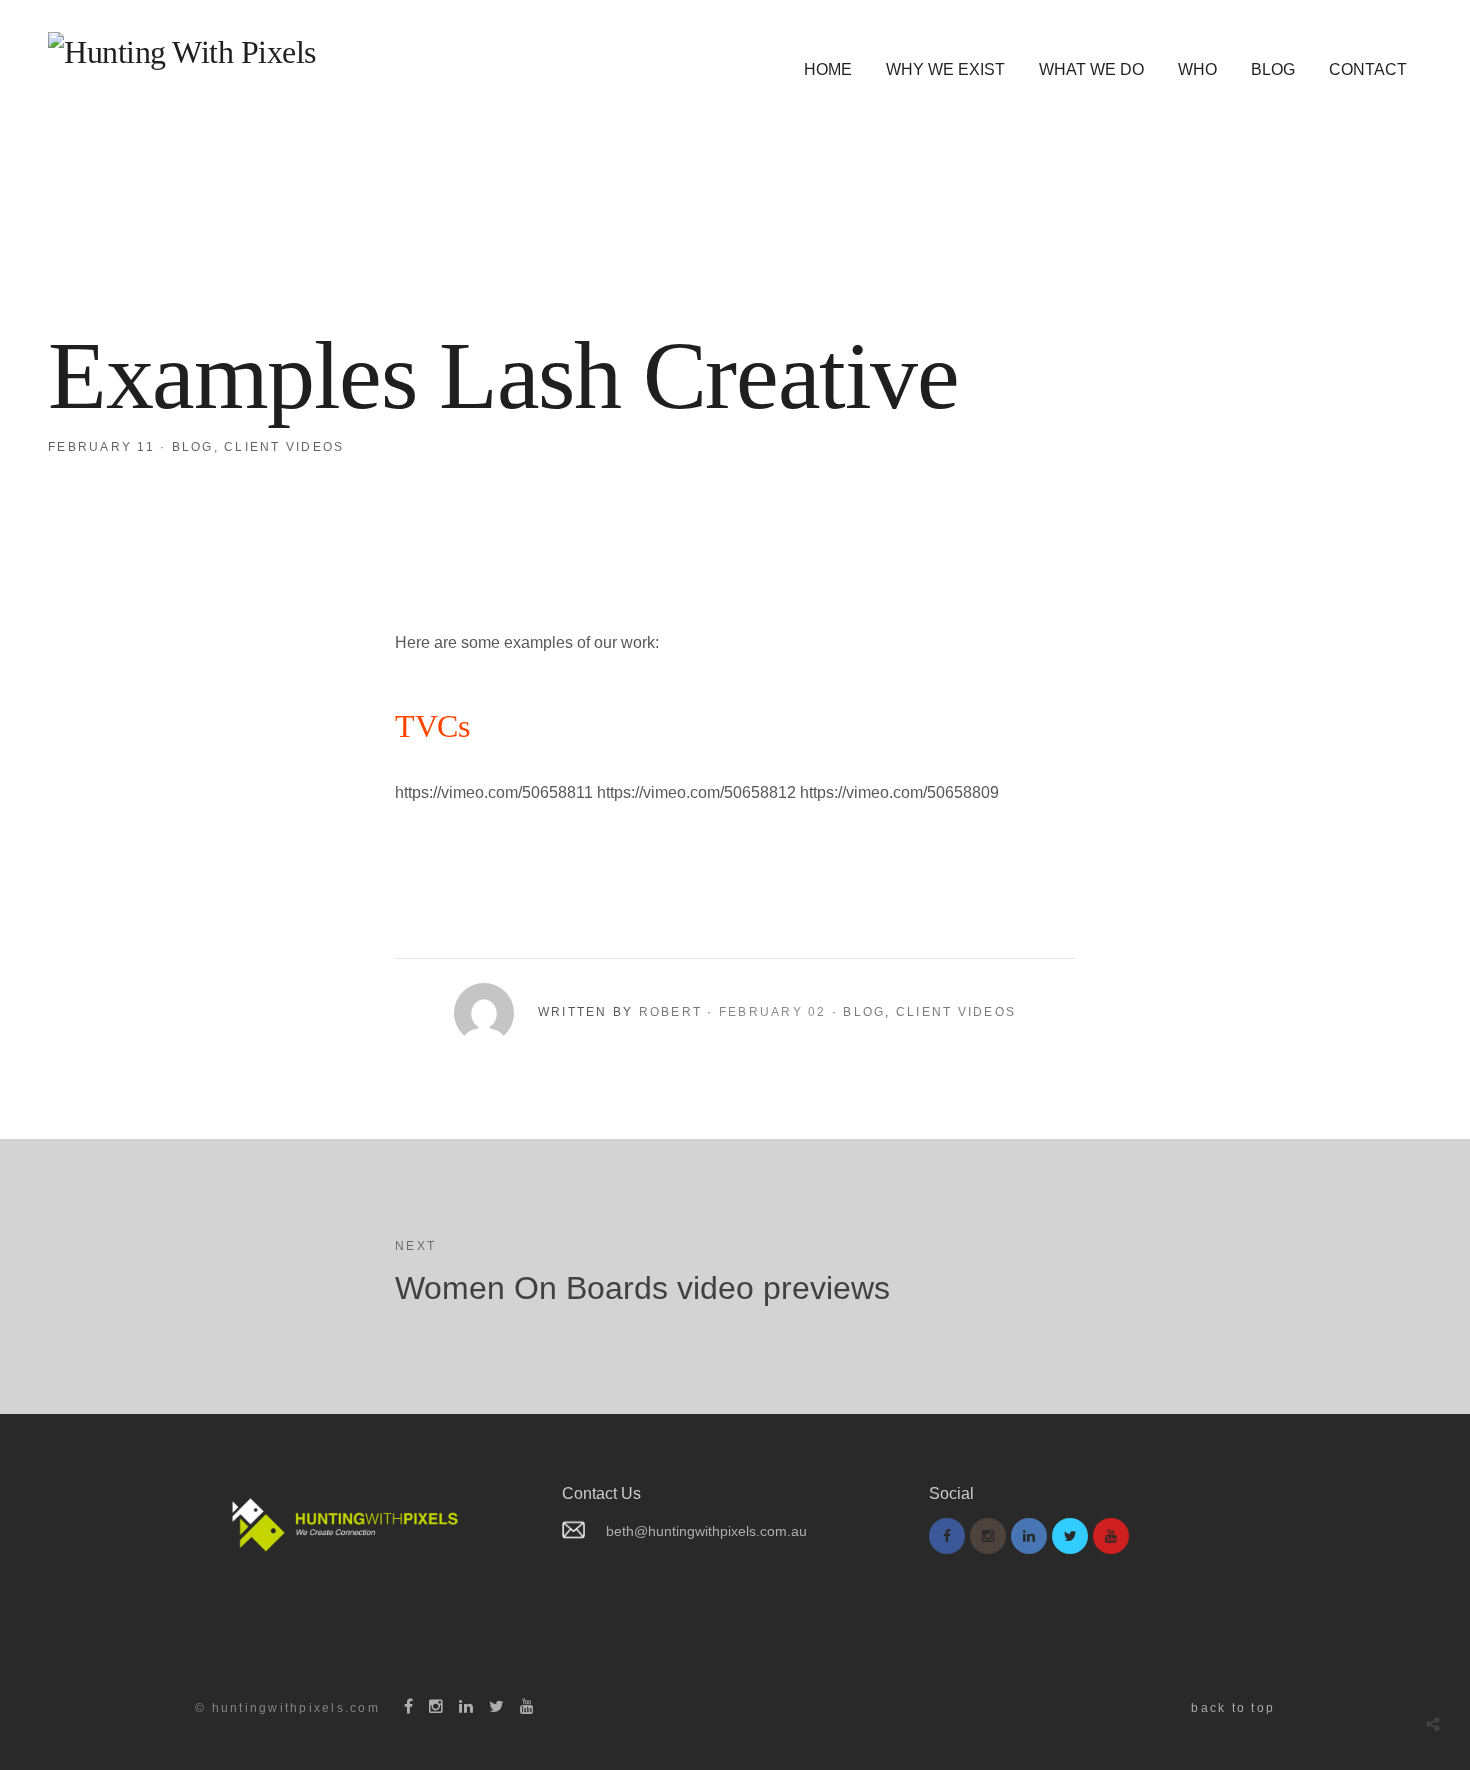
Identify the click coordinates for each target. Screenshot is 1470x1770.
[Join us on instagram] (988, 1536)
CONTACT (1368, 69)
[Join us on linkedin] (1029, 1536)
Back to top (1233, 1708)
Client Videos (284, 447)
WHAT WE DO (1091, 69)
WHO (1197, 69)
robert (671, 1012)
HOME (828, 69)
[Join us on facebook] (947, 1536)
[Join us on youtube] (1111, 1536)
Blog (193, 447)
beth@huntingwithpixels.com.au (706, 1531)
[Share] (1433, 1724)
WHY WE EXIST (945, 69)
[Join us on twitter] (1070, 1536)
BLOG (1273, 69)
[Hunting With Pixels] (182, 52)
